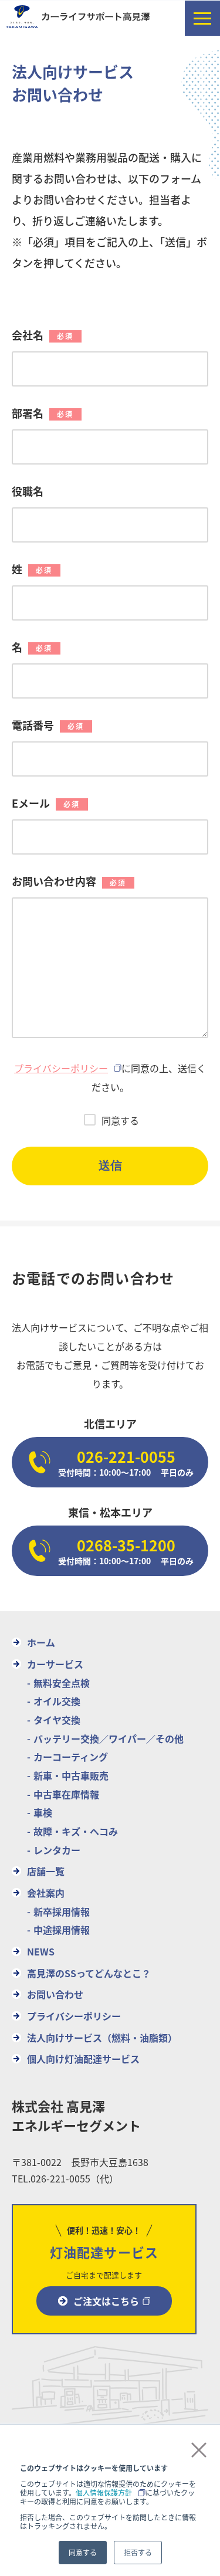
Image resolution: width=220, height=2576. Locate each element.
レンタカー (57, 1850)
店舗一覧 (46, 1871)
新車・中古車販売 (71, 1775)
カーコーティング (71, 1757)
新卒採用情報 (62, 1911)
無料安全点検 (62, 1683)
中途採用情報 (62, 1930)
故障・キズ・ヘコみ (76, 1831)
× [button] (194, 2449)
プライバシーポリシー (61, 1068)
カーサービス (55, 1664)
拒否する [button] (138, 2552)
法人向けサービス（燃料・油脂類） (102, 2038)
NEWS (41, 1951)
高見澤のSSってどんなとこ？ (89, 1973)
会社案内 (46, 1893)
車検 (43, 1812)
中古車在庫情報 (66, 1794)
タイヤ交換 (57, 1720)
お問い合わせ (55, 1994)
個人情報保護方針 (104, 2492)
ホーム (41, 1642)
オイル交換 (57, 1701)
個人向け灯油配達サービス (83, 2059)
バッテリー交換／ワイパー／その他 (109, 1738)
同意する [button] (83, 2552)
